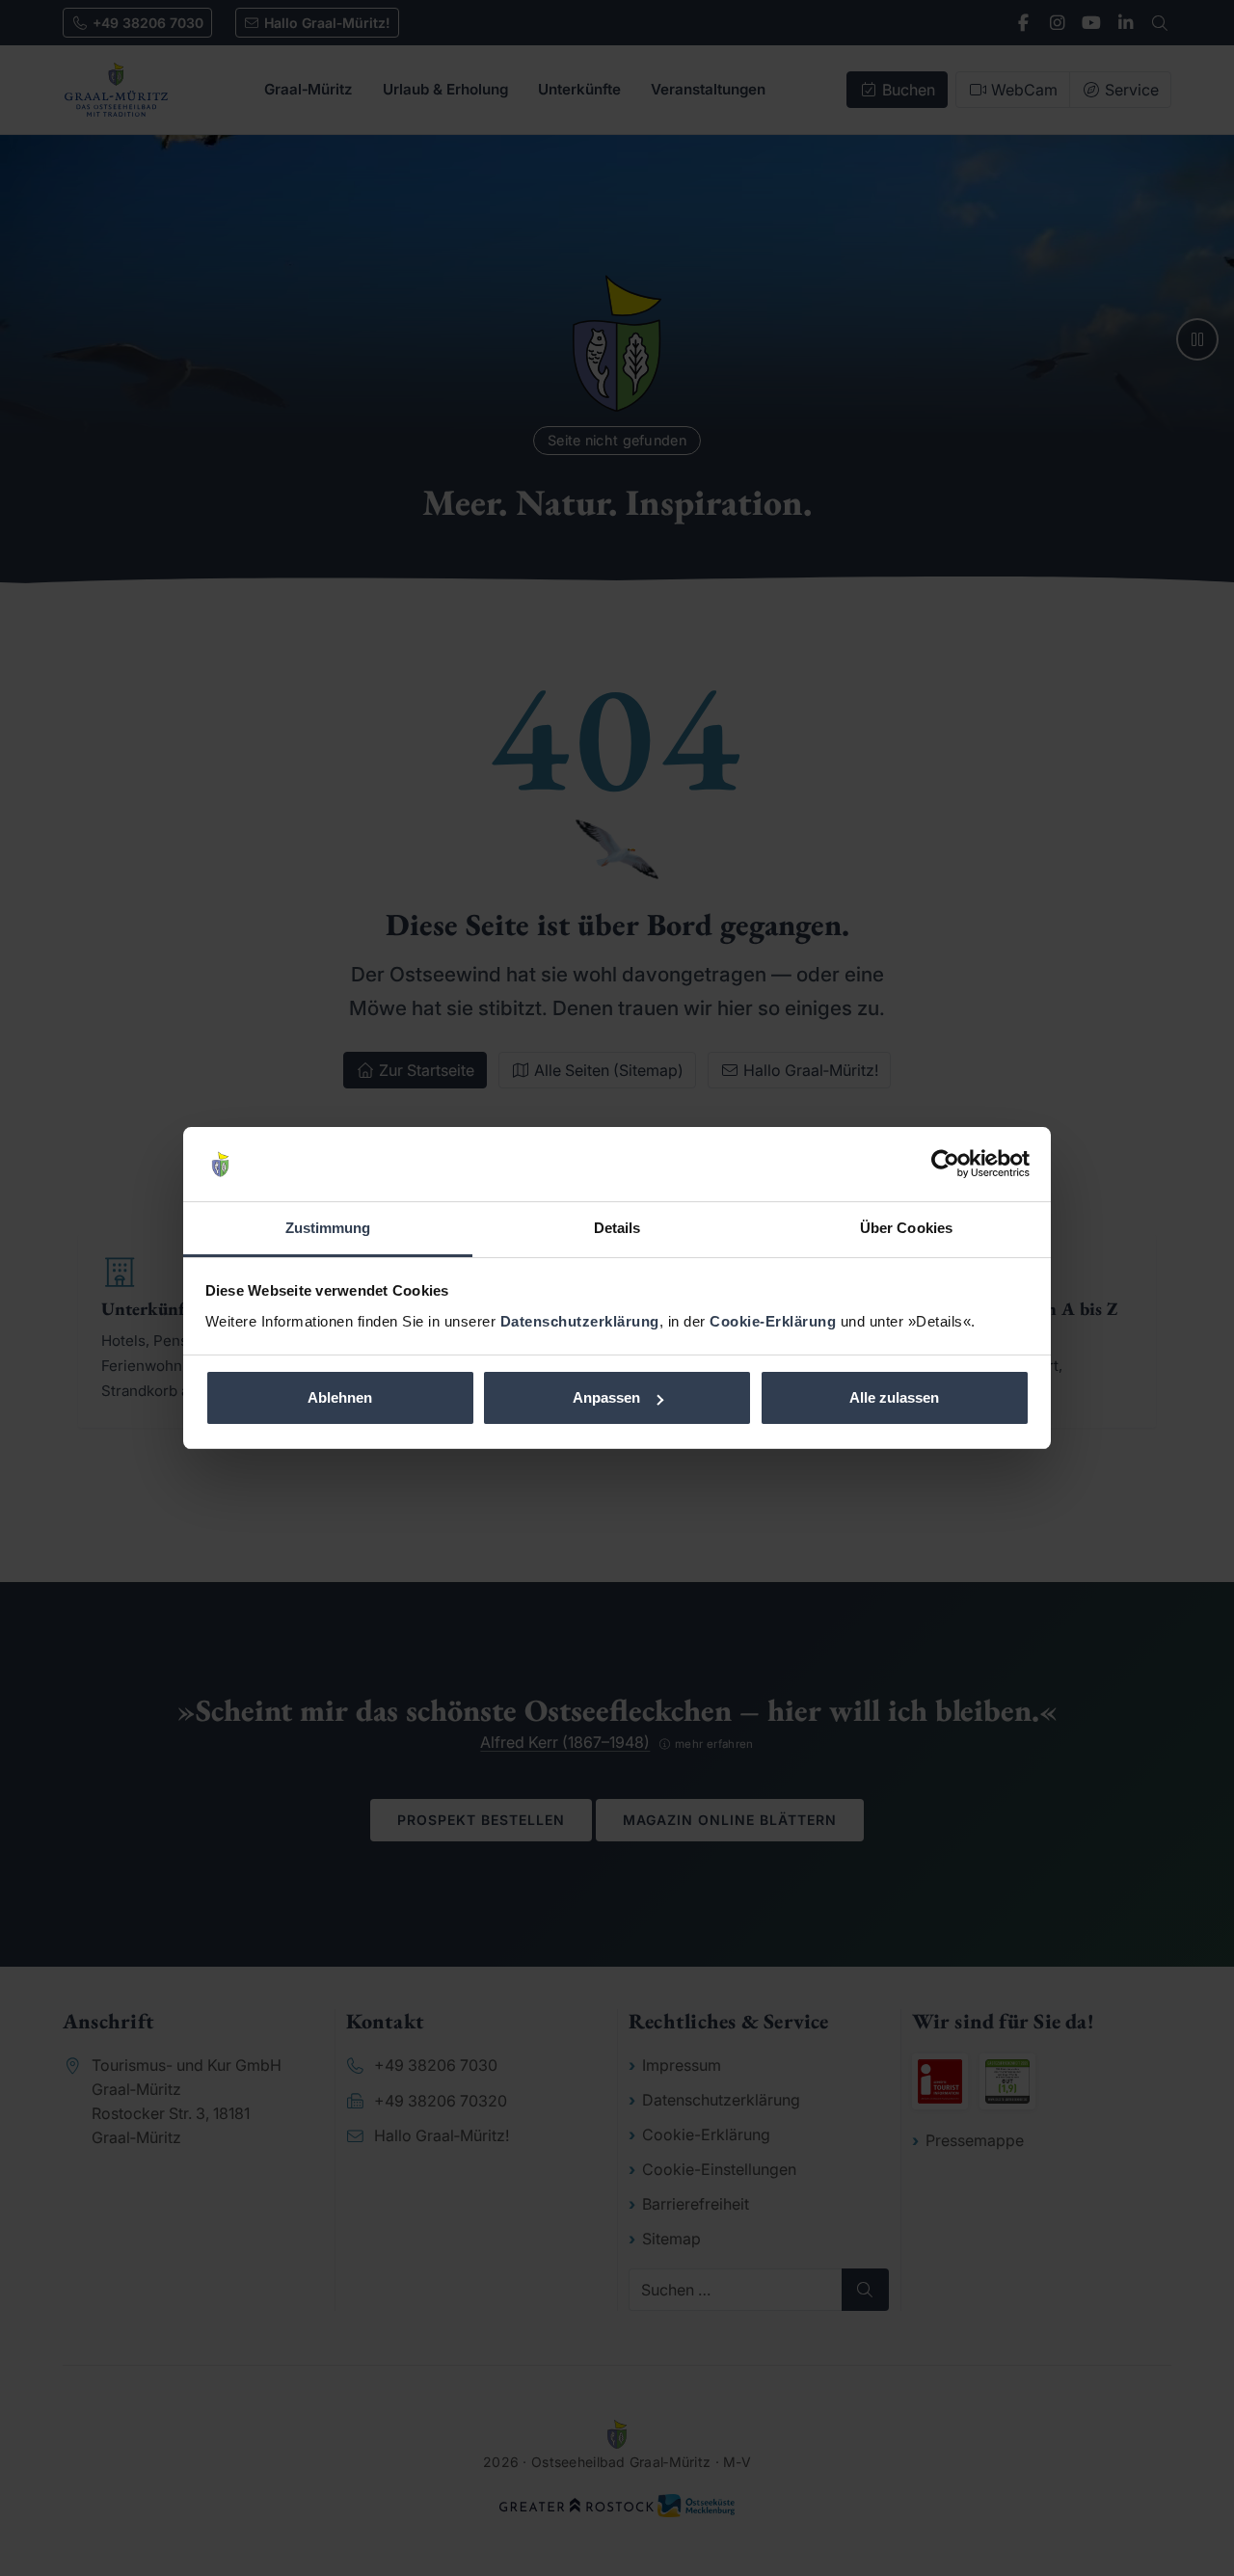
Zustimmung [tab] (328, 1228)
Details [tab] (617, 1228)
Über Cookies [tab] (906, 1228)
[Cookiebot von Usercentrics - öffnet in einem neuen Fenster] (945, 1165)
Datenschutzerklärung (580, 1321)
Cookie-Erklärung (773, 1321)
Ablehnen (340, 1397)
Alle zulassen (894, 1397)
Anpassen (606, 1397)
